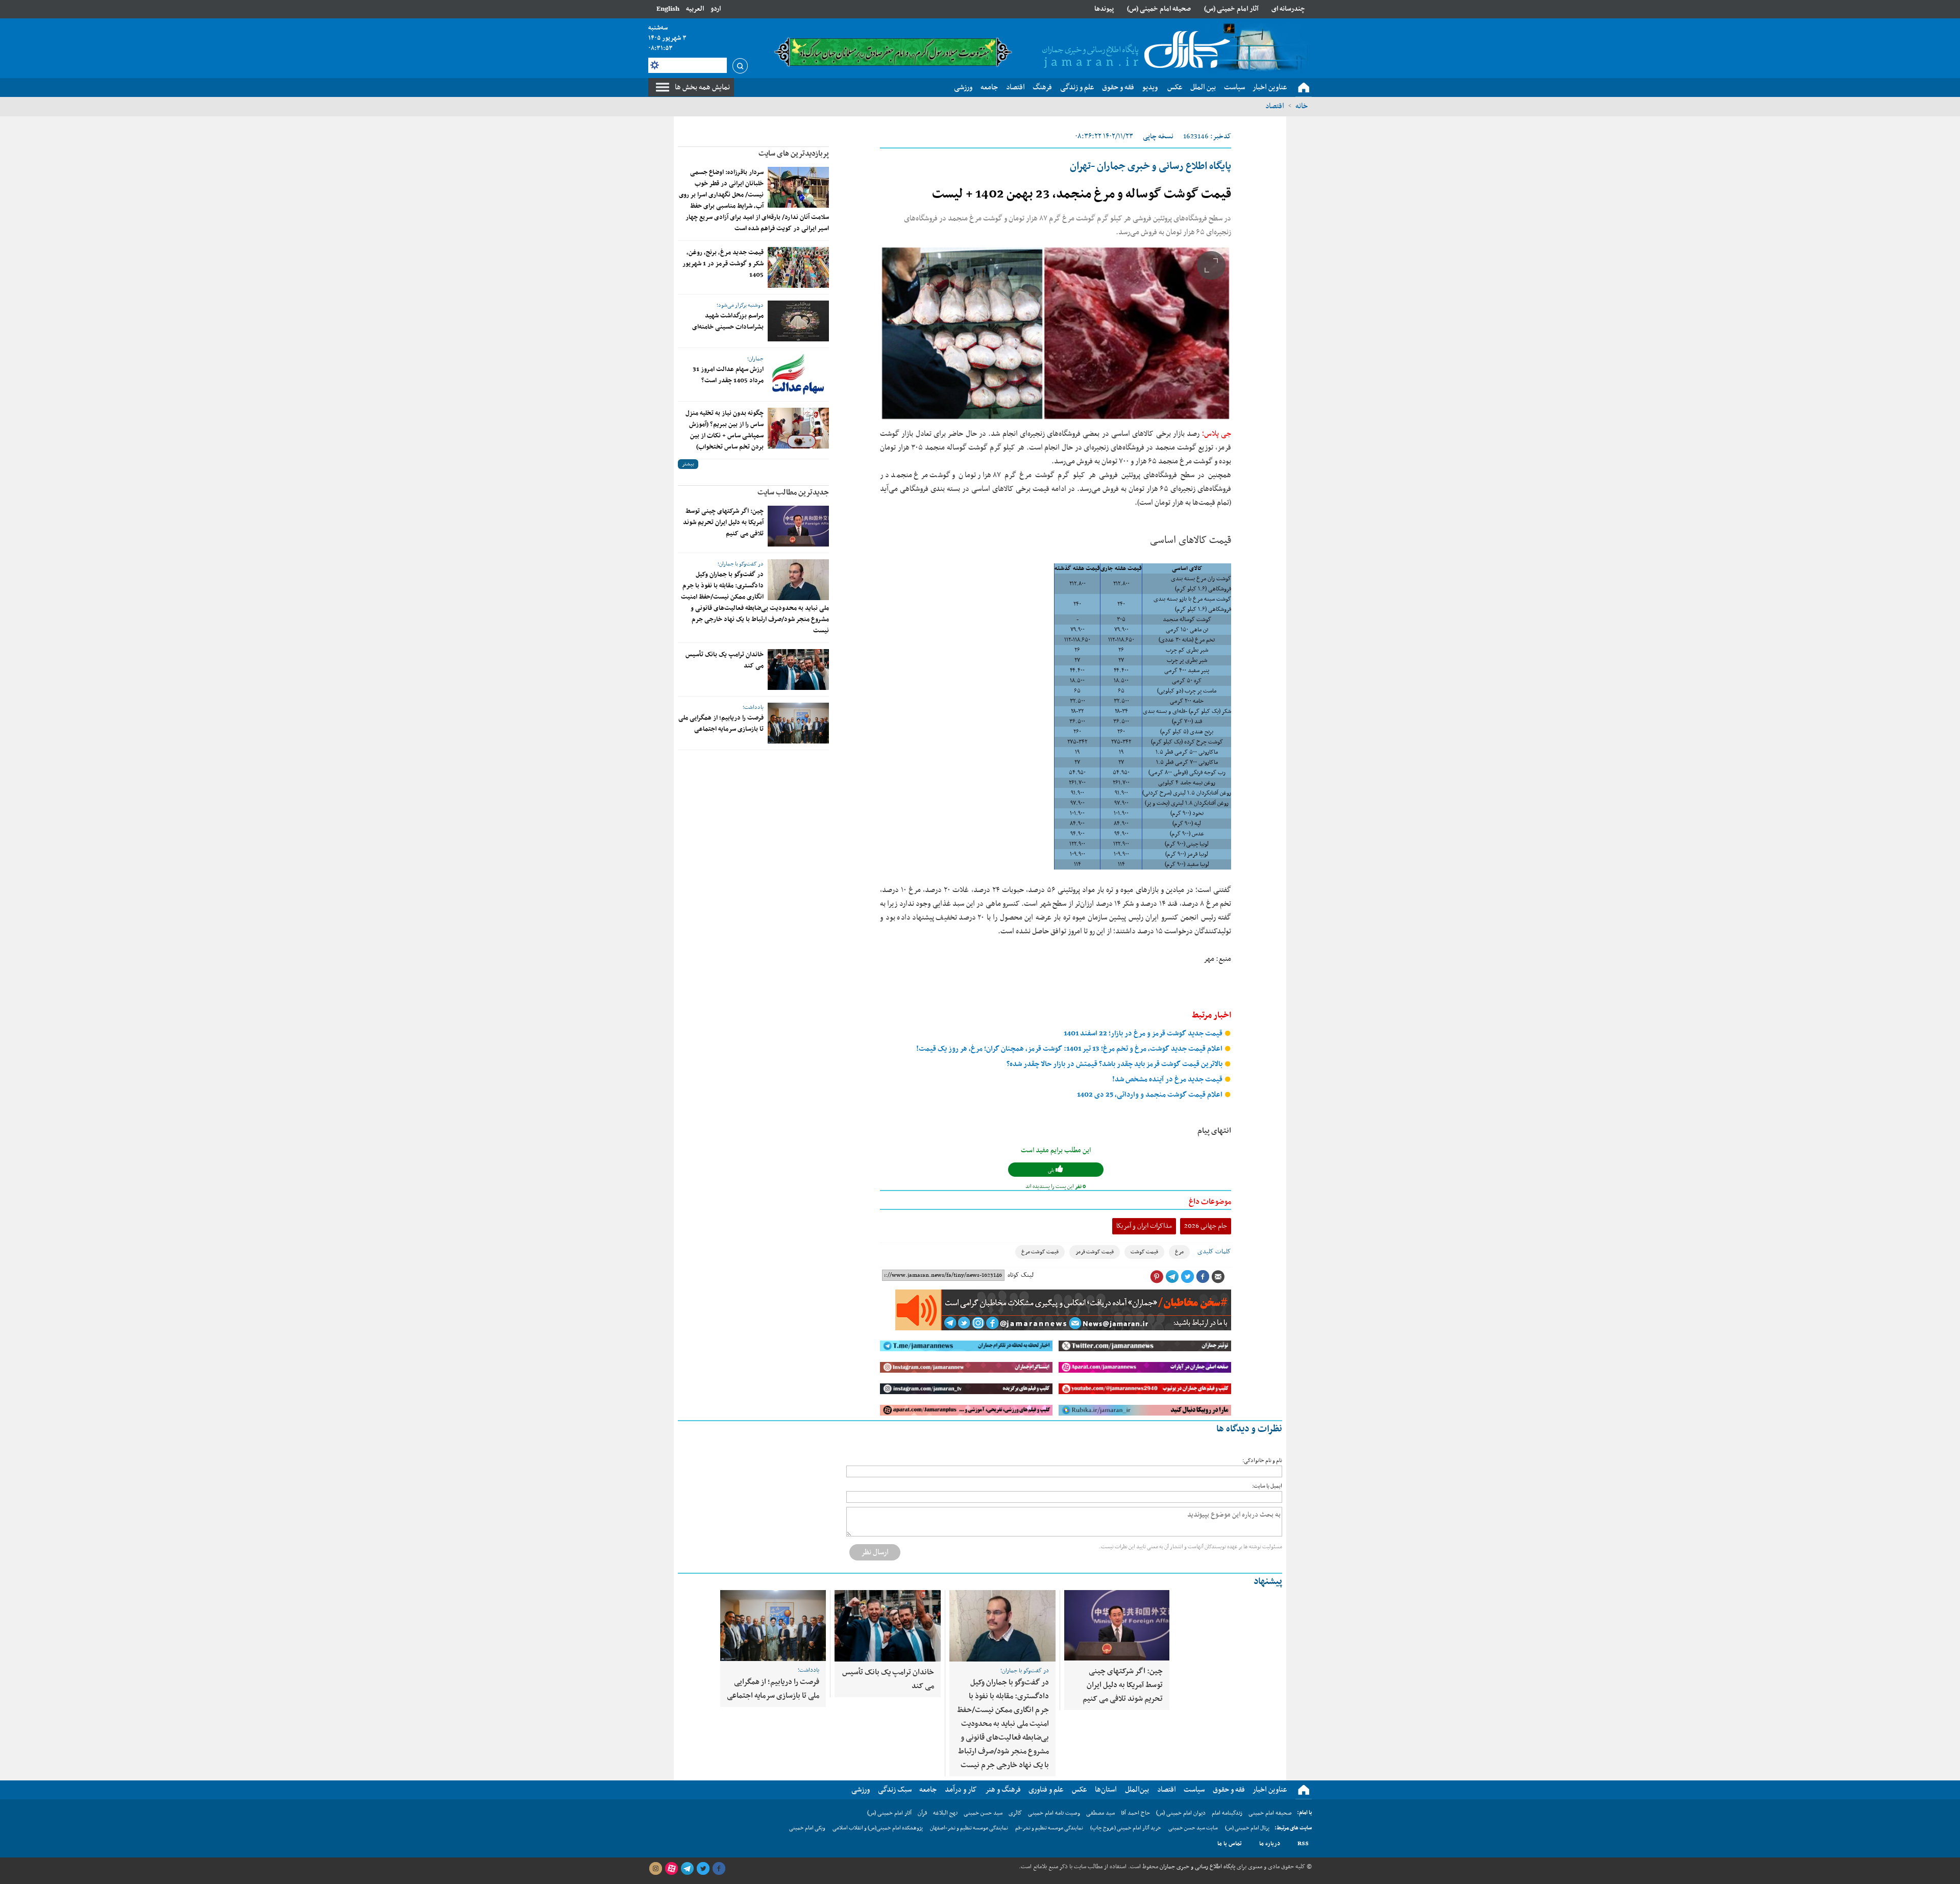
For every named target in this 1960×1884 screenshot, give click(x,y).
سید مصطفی (1100, 1813)
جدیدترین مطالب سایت (793, 492)
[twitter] (703, 1869)
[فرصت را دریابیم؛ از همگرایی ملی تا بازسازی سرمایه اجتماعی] (798, 723)
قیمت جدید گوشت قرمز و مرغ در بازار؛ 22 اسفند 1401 (1144, 1034)
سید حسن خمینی (983, 1813)
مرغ (1179, 1252)
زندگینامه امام (1227, 1813)
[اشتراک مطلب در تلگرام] (1172, 1277)
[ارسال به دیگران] (1218, 1277)
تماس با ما (1230, 1844)
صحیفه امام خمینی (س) (1159, 9)
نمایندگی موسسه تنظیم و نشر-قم (1049, 1828)
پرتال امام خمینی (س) (1247, 1828)
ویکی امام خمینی (807, 1828)
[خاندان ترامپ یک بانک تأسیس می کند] (798, 670)
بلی (1052, 1170)
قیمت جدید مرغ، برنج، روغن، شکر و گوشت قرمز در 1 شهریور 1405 (723, 264)
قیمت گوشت (1144, 1252)
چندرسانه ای (1288, 9)
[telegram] (687, 1869)
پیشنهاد (1268, 1582)
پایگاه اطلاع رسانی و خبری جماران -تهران (1150, 166)
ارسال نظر (875, 1552)
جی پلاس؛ (1217, 434)
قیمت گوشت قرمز (1095, 1252)
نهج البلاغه (945, 1813)
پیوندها (1104, 9)
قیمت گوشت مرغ (1040, 1252)
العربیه (695, 9)
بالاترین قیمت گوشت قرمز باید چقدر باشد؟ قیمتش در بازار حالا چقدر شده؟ (1115, 1064)
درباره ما (1270, 1844)
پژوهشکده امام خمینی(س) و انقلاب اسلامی (878, 1828)
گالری (1015, 1813)
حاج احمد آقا (1135, 1813)
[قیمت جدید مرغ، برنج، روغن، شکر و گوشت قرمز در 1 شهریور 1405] (798, 267)
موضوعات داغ (1210, 1202)
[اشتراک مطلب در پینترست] (1157, 1277)
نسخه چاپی (1158, 137)
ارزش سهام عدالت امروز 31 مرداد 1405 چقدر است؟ (728, 375)
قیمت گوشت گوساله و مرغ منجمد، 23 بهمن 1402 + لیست (1082, 194)
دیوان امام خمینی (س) (1181, 1813)
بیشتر (688, 464)
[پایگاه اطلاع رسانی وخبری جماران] (1134, 51)
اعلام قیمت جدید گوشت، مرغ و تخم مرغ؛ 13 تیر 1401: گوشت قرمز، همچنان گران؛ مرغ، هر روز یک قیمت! (1070, 1049)
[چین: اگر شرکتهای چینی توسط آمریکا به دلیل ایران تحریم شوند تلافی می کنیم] (798, 526)
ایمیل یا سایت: (1267, 1486)
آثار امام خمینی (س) (1231, 9)
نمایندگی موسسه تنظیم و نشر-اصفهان (969, 1828)
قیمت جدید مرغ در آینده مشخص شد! (1168, 1080)
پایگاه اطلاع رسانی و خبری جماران (1197, 1867)
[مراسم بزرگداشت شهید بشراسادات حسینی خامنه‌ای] (798, 321)
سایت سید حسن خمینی (1193, 1828)
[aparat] (671, 1869)
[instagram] (655, 1869)
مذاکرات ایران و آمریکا (1144, 1226)
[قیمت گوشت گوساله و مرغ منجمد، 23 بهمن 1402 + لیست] (1056, 333)
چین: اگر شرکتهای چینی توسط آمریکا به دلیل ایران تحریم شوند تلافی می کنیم (723, 523)
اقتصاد (1275, 106)
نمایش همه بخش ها (702, 87)
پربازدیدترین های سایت (794, 154)
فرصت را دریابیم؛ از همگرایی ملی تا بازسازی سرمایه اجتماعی (721, 724)
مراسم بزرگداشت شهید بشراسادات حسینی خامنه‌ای (728, 321)
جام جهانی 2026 (1206, 1226)
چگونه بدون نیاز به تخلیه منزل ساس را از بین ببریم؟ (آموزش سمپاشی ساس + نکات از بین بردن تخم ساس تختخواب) (725, 430)
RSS (1303, 1844)
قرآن (922, 1813)
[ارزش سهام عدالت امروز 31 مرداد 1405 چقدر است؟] (798, 375)
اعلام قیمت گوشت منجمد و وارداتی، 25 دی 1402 (1150, 1095)
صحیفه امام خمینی (1270, 1813)
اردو (716, 9)
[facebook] (719, 1869)
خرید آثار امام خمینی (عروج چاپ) (1126, 1828)
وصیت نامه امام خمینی (1054, 1813)
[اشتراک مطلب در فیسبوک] (1203, 1277)
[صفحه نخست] (1304, 88)
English (668, 9)
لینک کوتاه (1021, 1275)
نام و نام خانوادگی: (1262, 1461)
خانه (1302, 106)
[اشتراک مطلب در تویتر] (1187, 1277)
